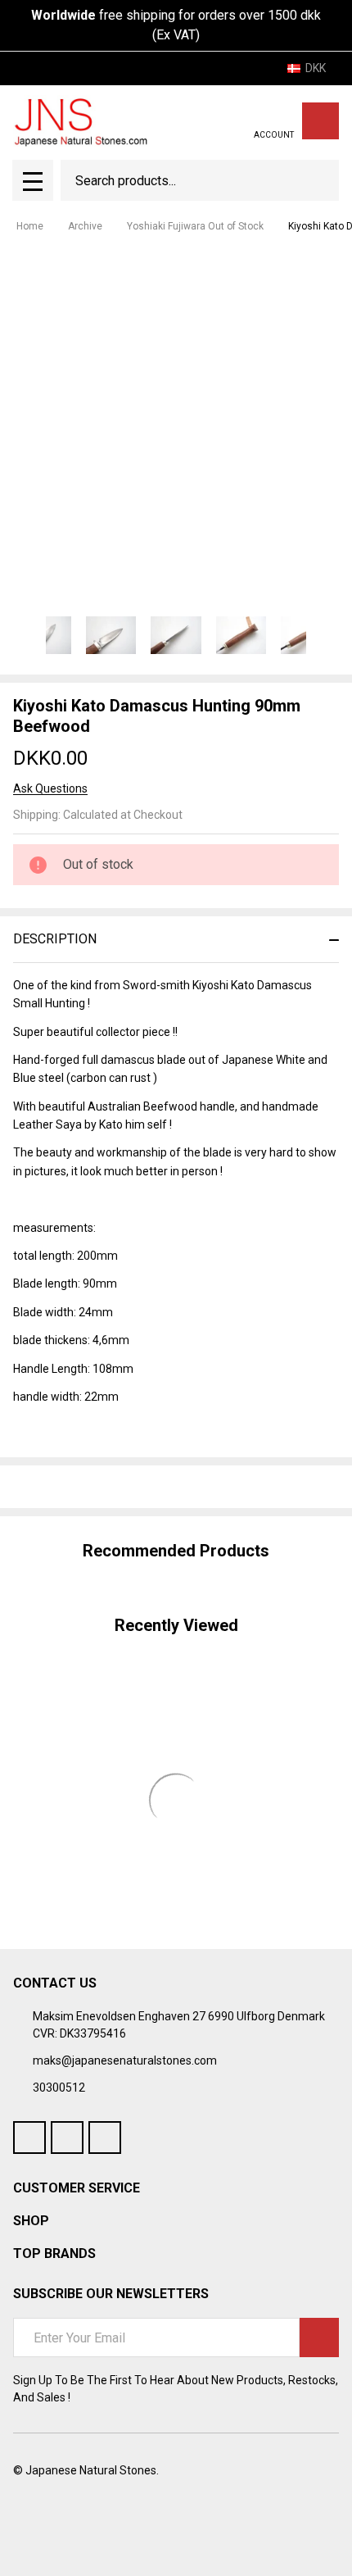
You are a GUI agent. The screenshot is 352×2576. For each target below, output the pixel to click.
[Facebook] (51, 1487)
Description (55, 939)
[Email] (80, 1487)
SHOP (31, 2221)
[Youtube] (67, 2138)
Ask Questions (50, 788)
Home (30, 226)
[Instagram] (105, 2138)
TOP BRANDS (54, 2253)
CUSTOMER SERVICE (77, 2188)
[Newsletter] (319, 2337)
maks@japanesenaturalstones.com (125, 2060)
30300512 (59, 2088)
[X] (110, 1487)
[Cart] (320, 121)
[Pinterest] (139, 1487)
